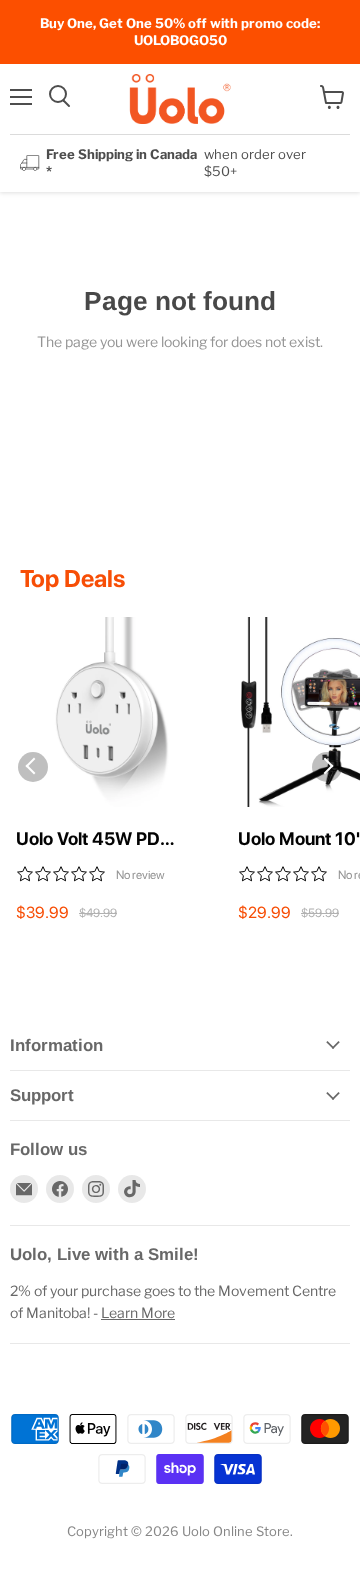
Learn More (138, 1312)
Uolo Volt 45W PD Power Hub (88, 840)
